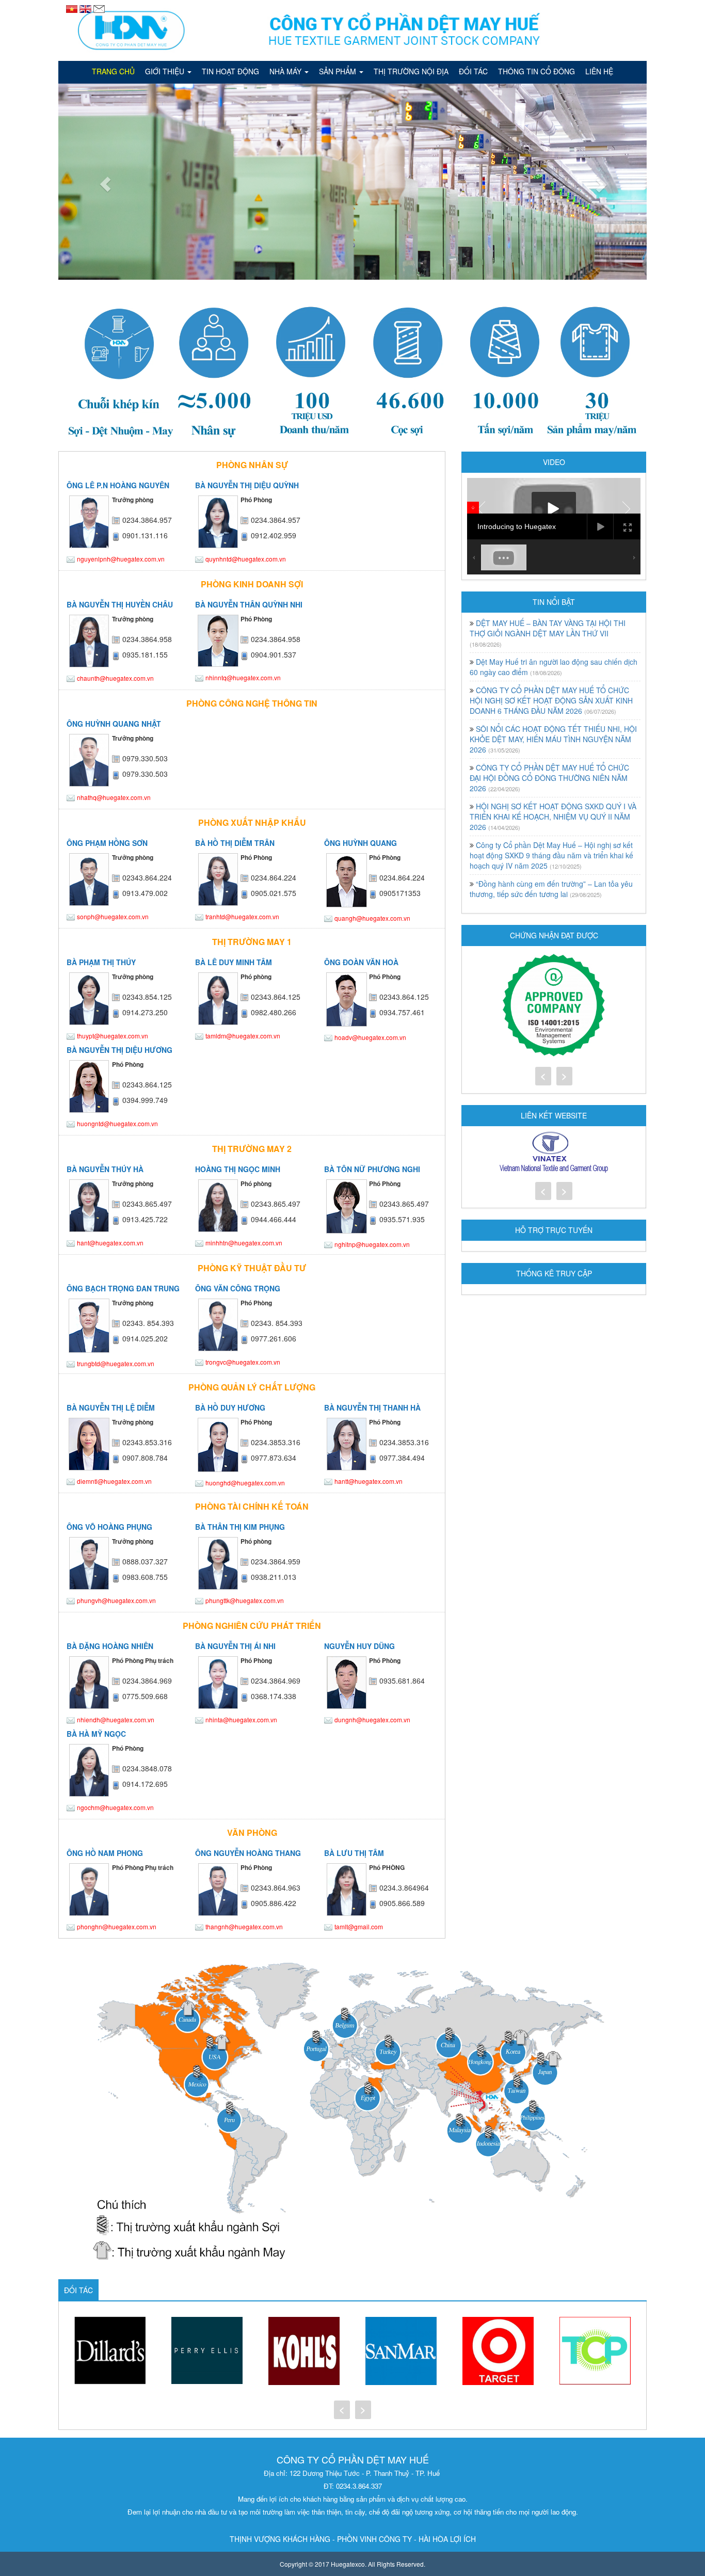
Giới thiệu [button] (166, 71)
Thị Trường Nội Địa (411, 71)
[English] (86, 8)
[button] (102, 182)
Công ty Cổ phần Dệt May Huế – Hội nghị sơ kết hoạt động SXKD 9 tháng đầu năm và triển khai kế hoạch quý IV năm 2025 (551, 855)
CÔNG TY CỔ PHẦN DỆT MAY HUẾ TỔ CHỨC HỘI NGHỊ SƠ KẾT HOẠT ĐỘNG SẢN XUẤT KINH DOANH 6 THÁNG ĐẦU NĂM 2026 (551, 700)
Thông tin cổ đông (536, 71)
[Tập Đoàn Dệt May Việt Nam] (554, 1153)
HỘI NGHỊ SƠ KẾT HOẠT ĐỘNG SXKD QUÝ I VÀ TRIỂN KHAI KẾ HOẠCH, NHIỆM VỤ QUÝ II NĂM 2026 (553, 817)
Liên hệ (599, 71)
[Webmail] (99, 8)
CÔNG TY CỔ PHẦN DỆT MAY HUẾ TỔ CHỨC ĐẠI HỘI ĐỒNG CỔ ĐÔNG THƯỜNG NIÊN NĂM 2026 (549, 778)
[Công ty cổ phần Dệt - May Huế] (352, 30)
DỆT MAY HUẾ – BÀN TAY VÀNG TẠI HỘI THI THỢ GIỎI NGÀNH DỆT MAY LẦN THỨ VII (548, 628)
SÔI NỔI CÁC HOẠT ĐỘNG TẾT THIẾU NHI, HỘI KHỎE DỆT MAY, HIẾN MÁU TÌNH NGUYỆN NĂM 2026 (553, 739)
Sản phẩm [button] (339, 71)
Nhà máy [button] (286, 71)
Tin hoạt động (230, 71)
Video (554, 462)
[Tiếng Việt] (73, 8)
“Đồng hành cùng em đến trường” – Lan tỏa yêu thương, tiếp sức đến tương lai (551, 889)
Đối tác (473, 71)
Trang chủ (113, 71)
